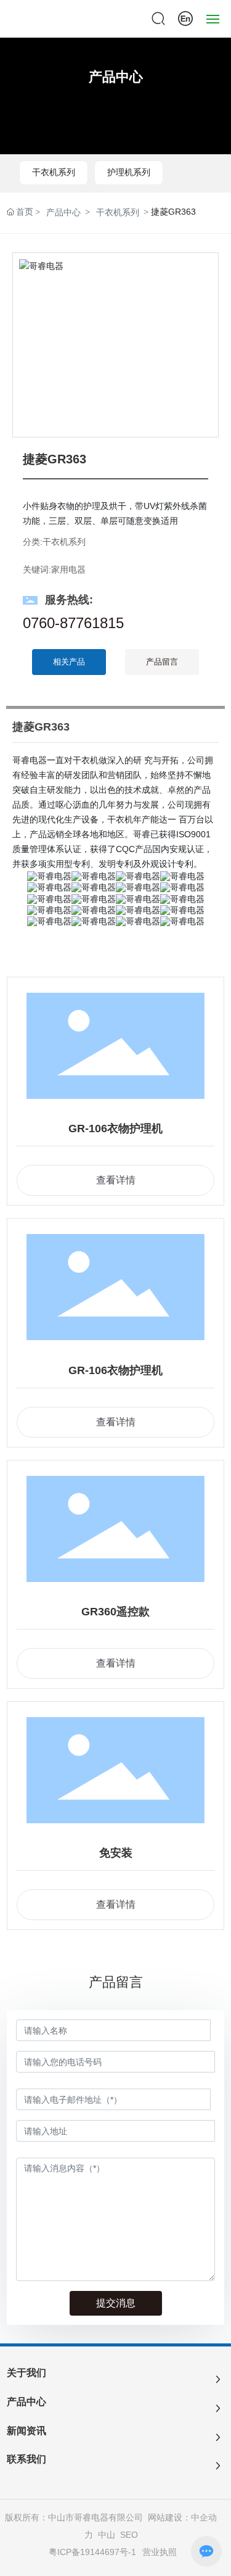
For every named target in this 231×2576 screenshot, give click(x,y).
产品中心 (116, 77)
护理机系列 (129, 172)
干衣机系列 (54, 172)
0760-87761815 (73, 623)
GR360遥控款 (115, 1612)
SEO (129, 2535)
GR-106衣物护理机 (115, 1129)
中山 (107, 2535)
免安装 (116, 1853)
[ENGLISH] (185, 18)
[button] (204, 345)
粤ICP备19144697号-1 (92, 2552)
